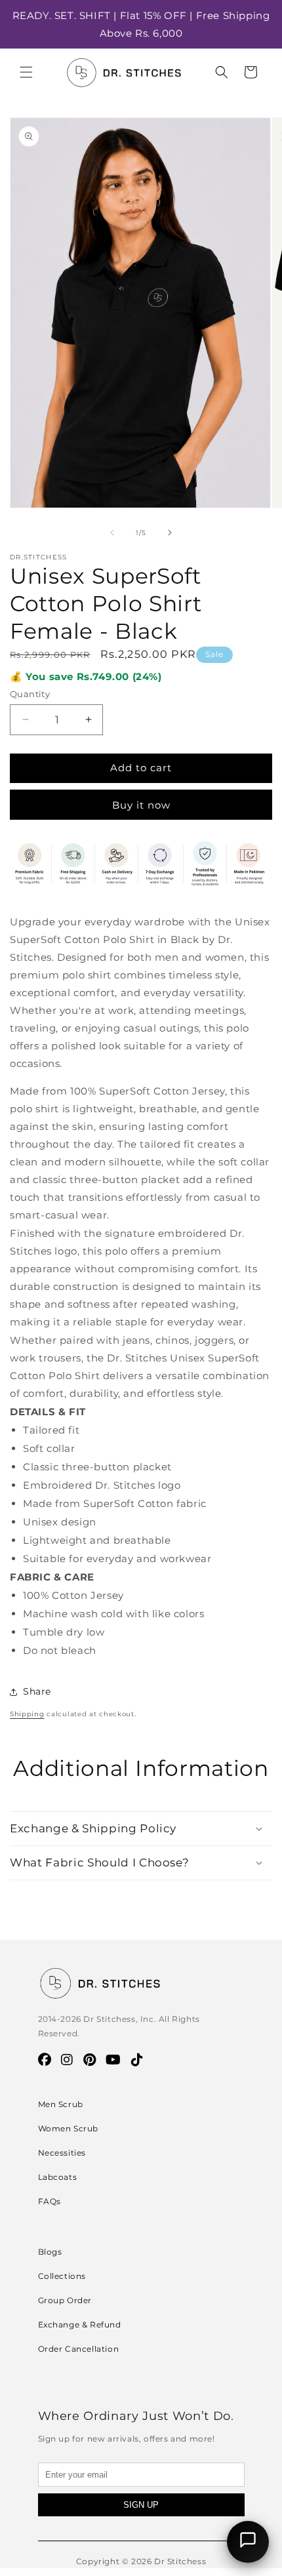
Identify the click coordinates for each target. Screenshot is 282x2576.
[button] (26, 72)
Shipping (27, 1714)
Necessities (62, 2153)
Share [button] (37, 1691)
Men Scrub (61, 2104)
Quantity (30, 694)
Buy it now (141, 805)
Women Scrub (69, 2128)
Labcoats (58, 2177)
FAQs (50, 2201)
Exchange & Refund (80, 2324)
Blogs (50, 2252)
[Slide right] (170, 533)
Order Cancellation (79, 2349)
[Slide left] (112, 533)
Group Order (65, 2300)
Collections (62, 2276)
